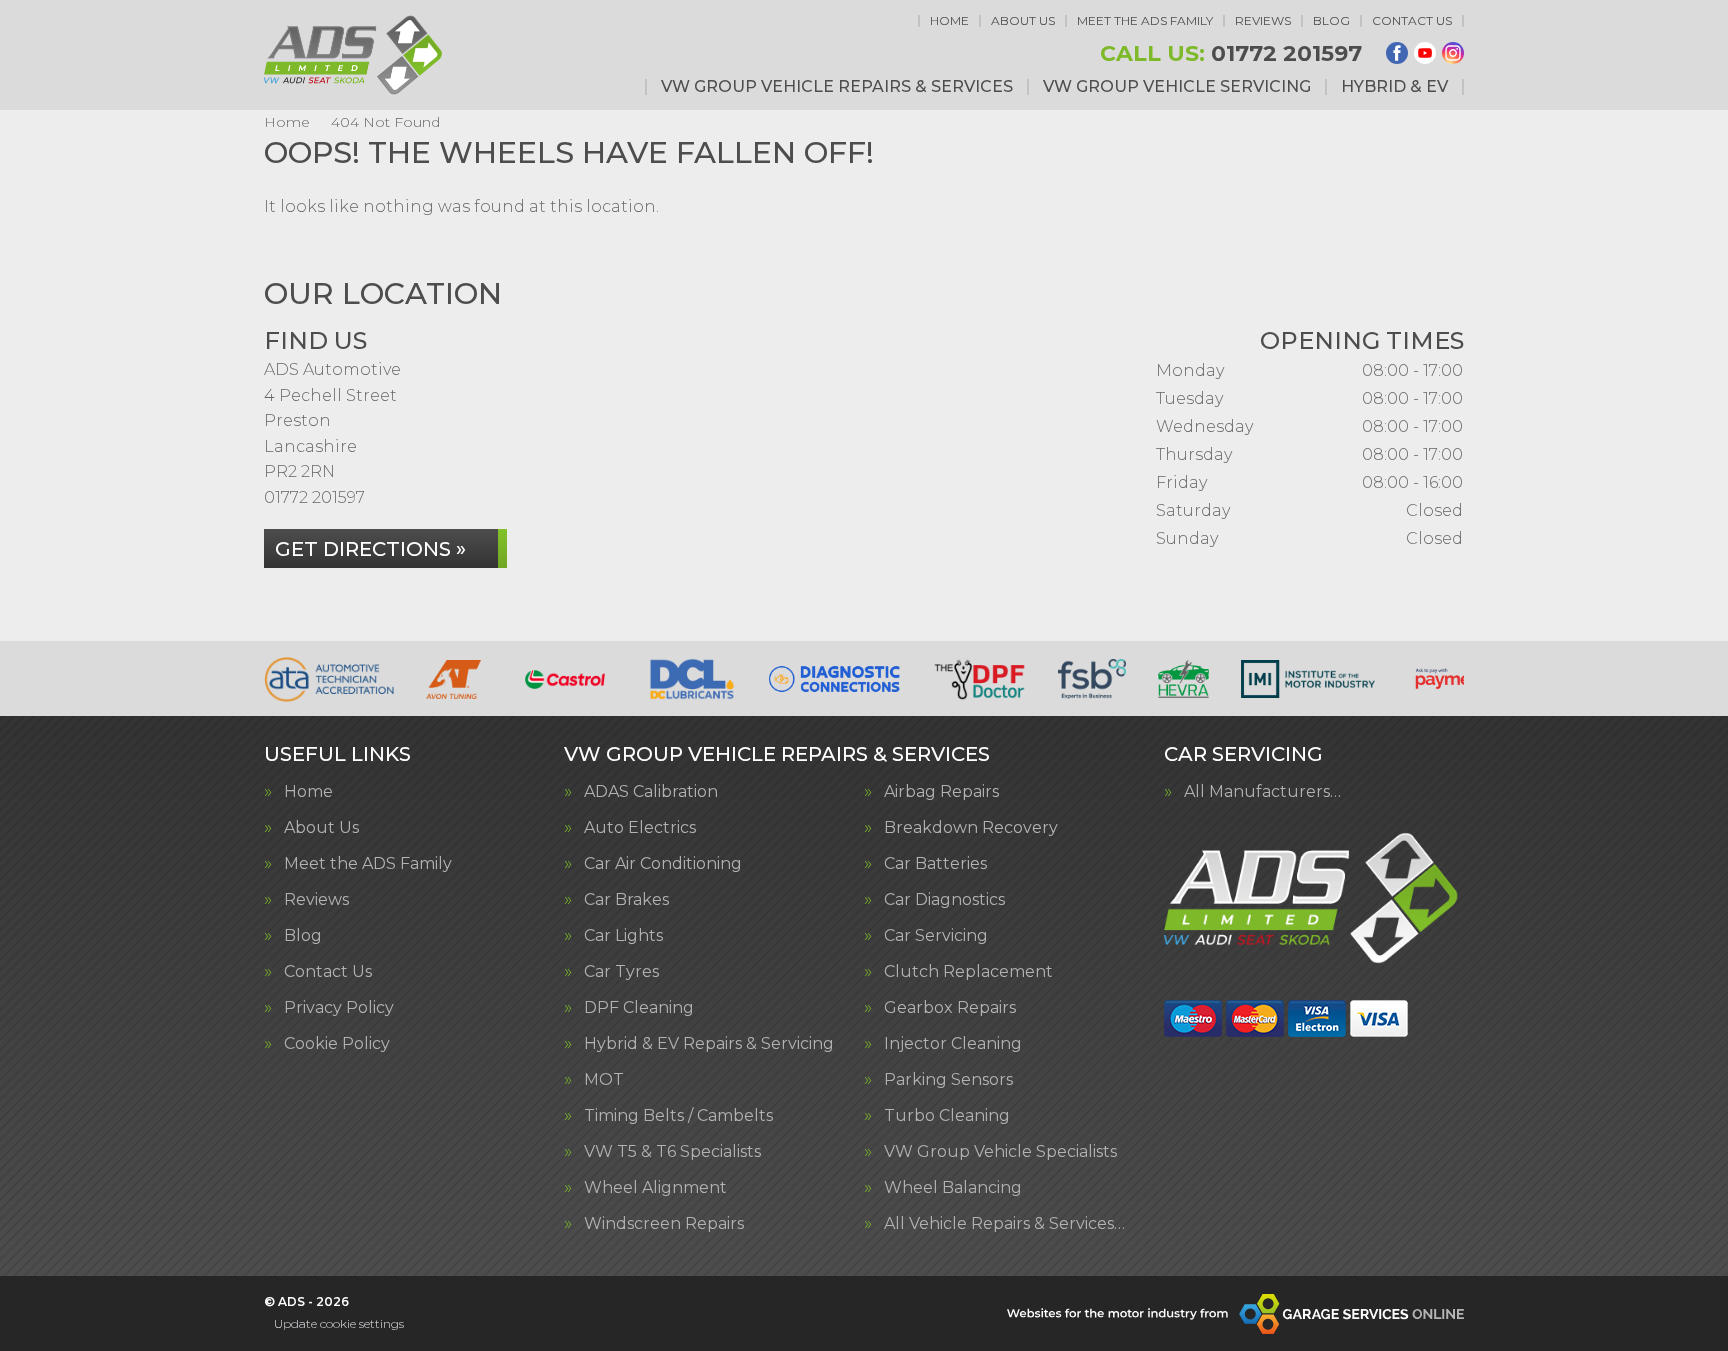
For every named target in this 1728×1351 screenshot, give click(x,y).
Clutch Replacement (968, 972)
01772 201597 (1231, 54)
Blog (1331, 20)
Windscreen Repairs (664, 1224)
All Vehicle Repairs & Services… (1004, 1224)
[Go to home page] (355, 55)
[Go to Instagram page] (1453, 53)
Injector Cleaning (953, 1044)
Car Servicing (936, 936)
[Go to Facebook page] (1397, 53)
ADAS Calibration (651, 792)
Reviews (1263, 20)
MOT (604, 1080)
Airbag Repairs (941, 792)
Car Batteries (935, 864)
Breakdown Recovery (971, 828)
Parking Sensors (948, 1080)
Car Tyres (621, 972)
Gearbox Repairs (950, 1008)
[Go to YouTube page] (1425, 53)
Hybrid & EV (1394, 87)
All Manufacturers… (1262, 792)
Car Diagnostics (944, 900)
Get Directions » (370, 549)
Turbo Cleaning (947, 1116)
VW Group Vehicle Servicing (1177, 87)
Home (949, 20)
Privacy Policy (339, 1008)
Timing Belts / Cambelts (678, 1116)
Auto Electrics (640, 828)
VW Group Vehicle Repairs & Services (837, 87)
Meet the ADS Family (1145, 20)
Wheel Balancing (953, 1188)
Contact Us (1412, 20)
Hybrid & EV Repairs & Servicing (709, 1044)
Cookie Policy (337, 1044)
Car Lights (623, 936)
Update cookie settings (339, 1323)
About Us (1023, 20)
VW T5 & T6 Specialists (672, 1152)
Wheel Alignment (655, 1188)
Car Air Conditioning (663, 864)
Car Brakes (626, 900)
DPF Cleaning (639, 1008)
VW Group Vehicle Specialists (1000, 1152)
